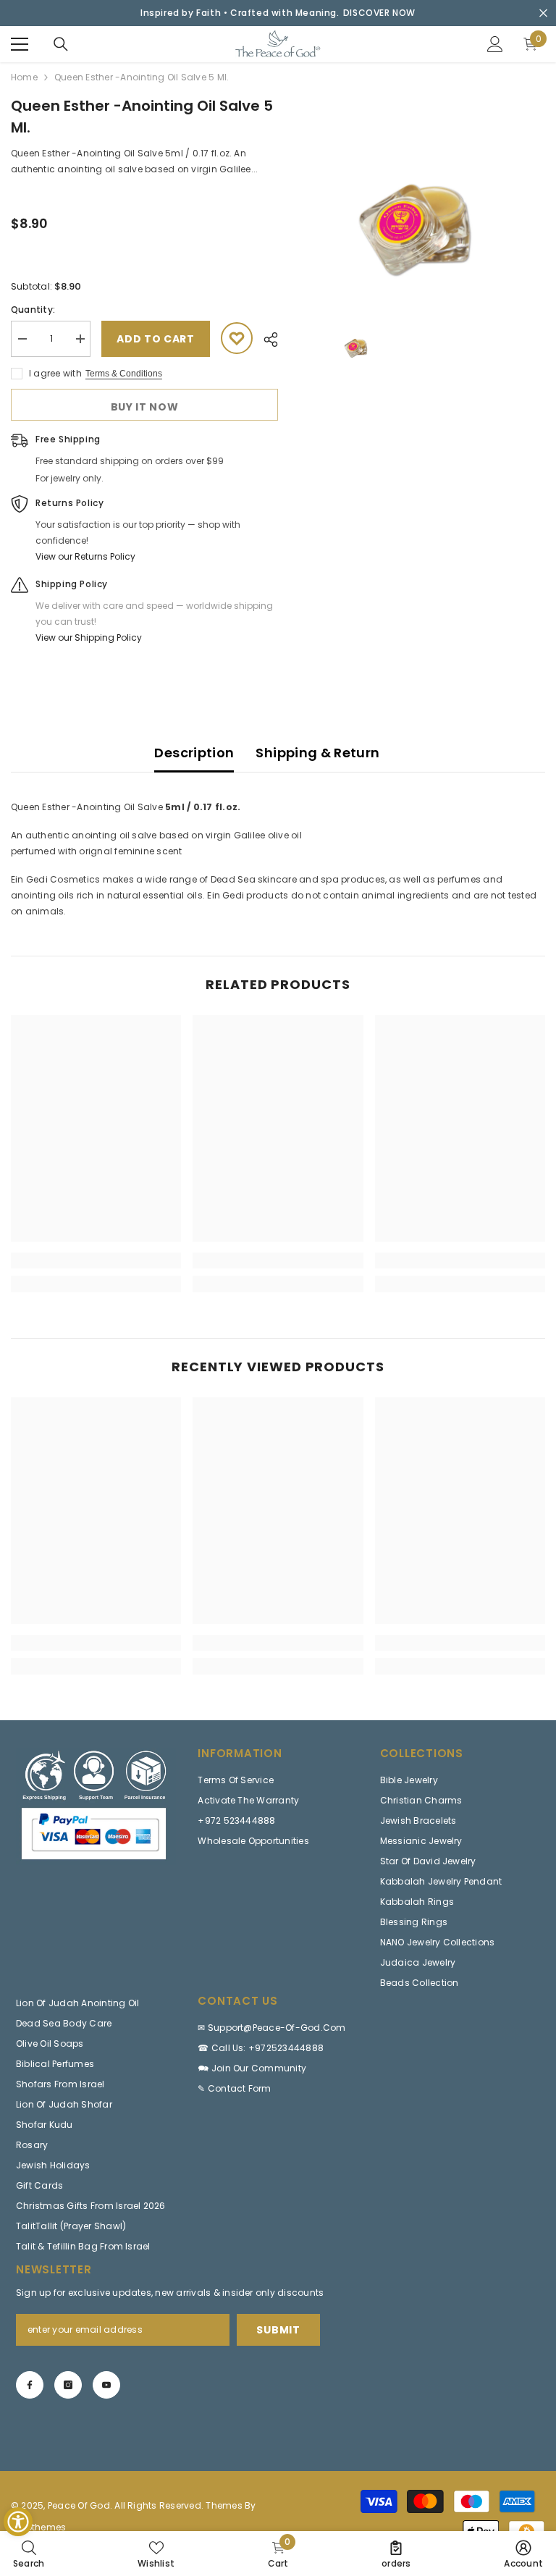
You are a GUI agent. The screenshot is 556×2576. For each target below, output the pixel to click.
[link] (96, 1260)
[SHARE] (265, 340)
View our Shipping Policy (89, 637)
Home (24, 77)
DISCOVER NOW (379, 13)
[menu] (20, 44)
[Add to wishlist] (237, 338)
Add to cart (156, 339)
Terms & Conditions (124, 374)
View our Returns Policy (85, 556)
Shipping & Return (317, 753)
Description (194, 753)
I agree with (55, 373)
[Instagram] (68, 2385)
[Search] (61, 44)
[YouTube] (106, 2385)
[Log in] (495, 44)
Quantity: (33, 310)
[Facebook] (30, 2385)
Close (543, 13)
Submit (278, 2330)
